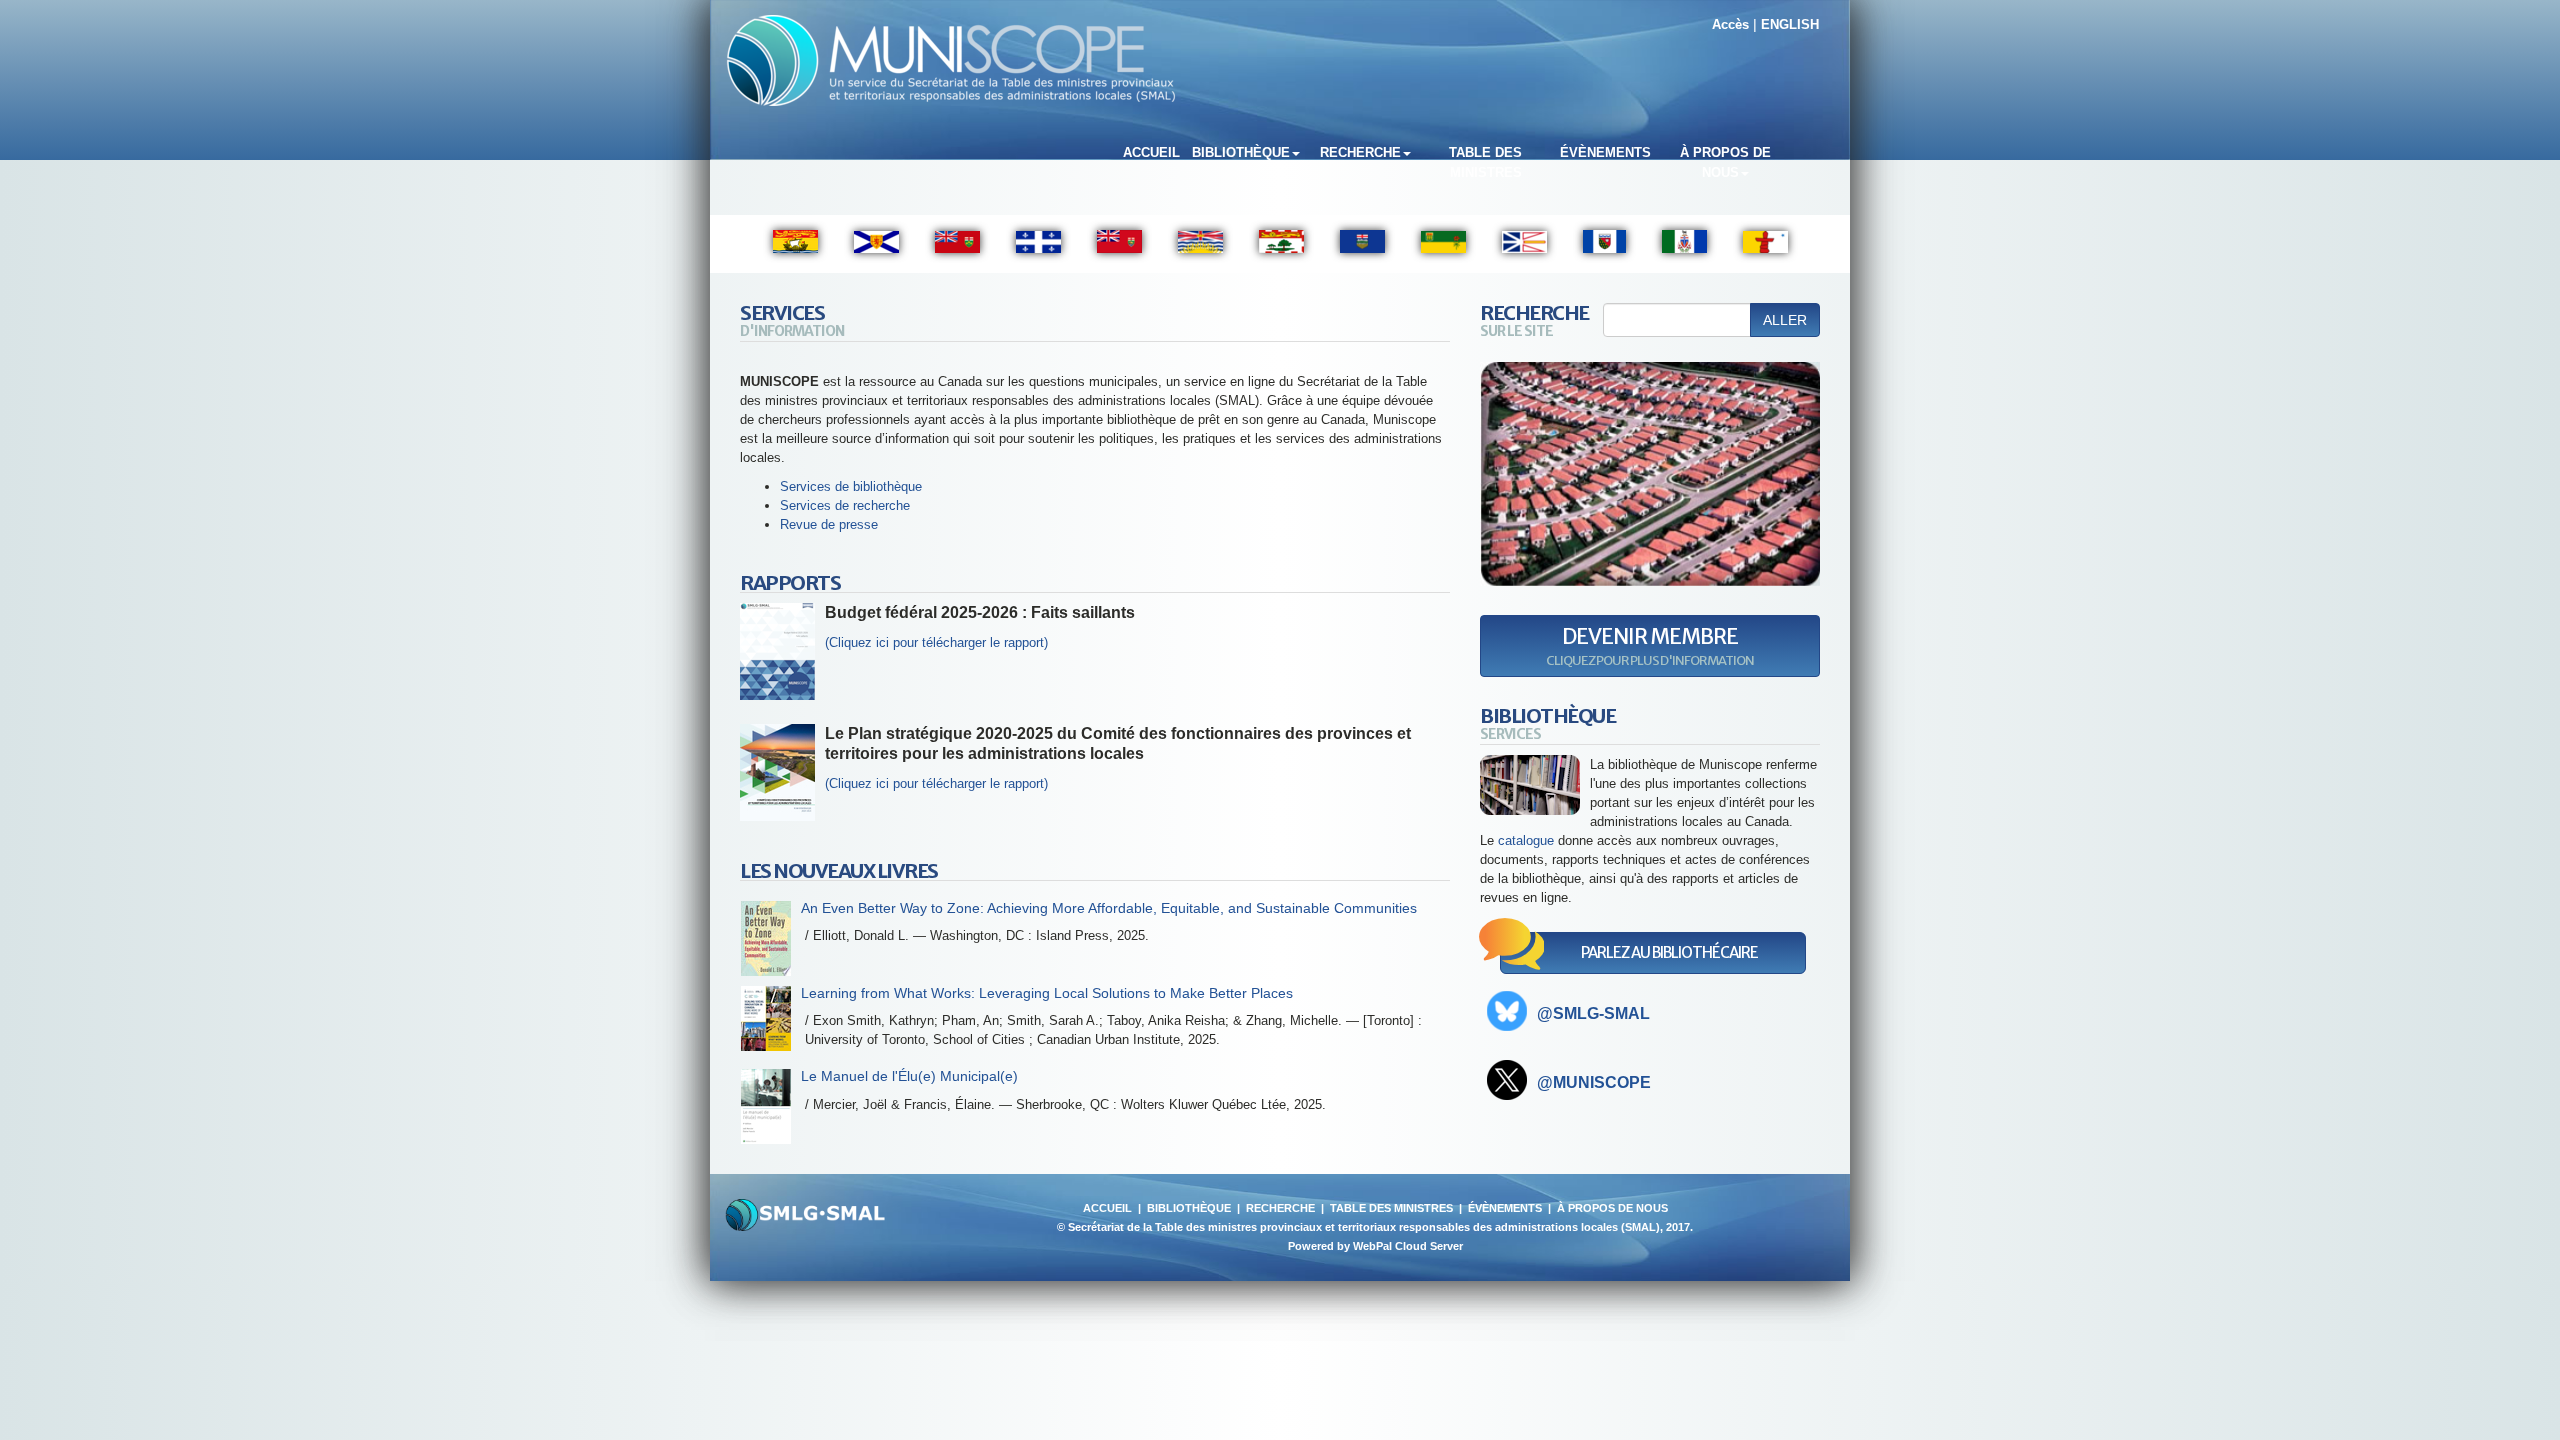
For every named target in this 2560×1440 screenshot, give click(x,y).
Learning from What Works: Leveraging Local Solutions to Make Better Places (1047, 993)
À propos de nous (1725, 162)
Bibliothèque (1241, 152)
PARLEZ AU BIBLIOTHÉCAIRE (1669, 952)
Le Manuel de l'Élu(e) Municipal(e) (909, 1076)
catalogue (1526, 840)
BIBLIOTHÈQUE (1189, 1208)
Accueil (1151, 152)
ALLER (1785, 320)
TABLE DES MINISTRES (1391, 1208)
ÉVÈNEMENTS (1505, 1208)
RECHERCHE (1280, 1208)
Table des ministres (1485, 162)
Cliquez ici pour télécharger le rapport (936, 642)
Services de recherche (845, 505)
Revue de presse (829, 524)
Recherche (1360, 152)
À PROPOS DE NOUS (1612, 1208)
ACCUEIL (1107, 1208)
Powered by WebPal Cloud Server (1375, 1246)
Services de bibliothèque (851, 486)
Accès (1730, 24)
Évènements (1605, 152)
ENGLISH (1790, 24)
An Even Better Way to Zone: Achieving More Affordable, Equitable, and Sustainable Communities (1109, 908)
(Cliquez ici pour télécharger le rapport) (936, 783)
